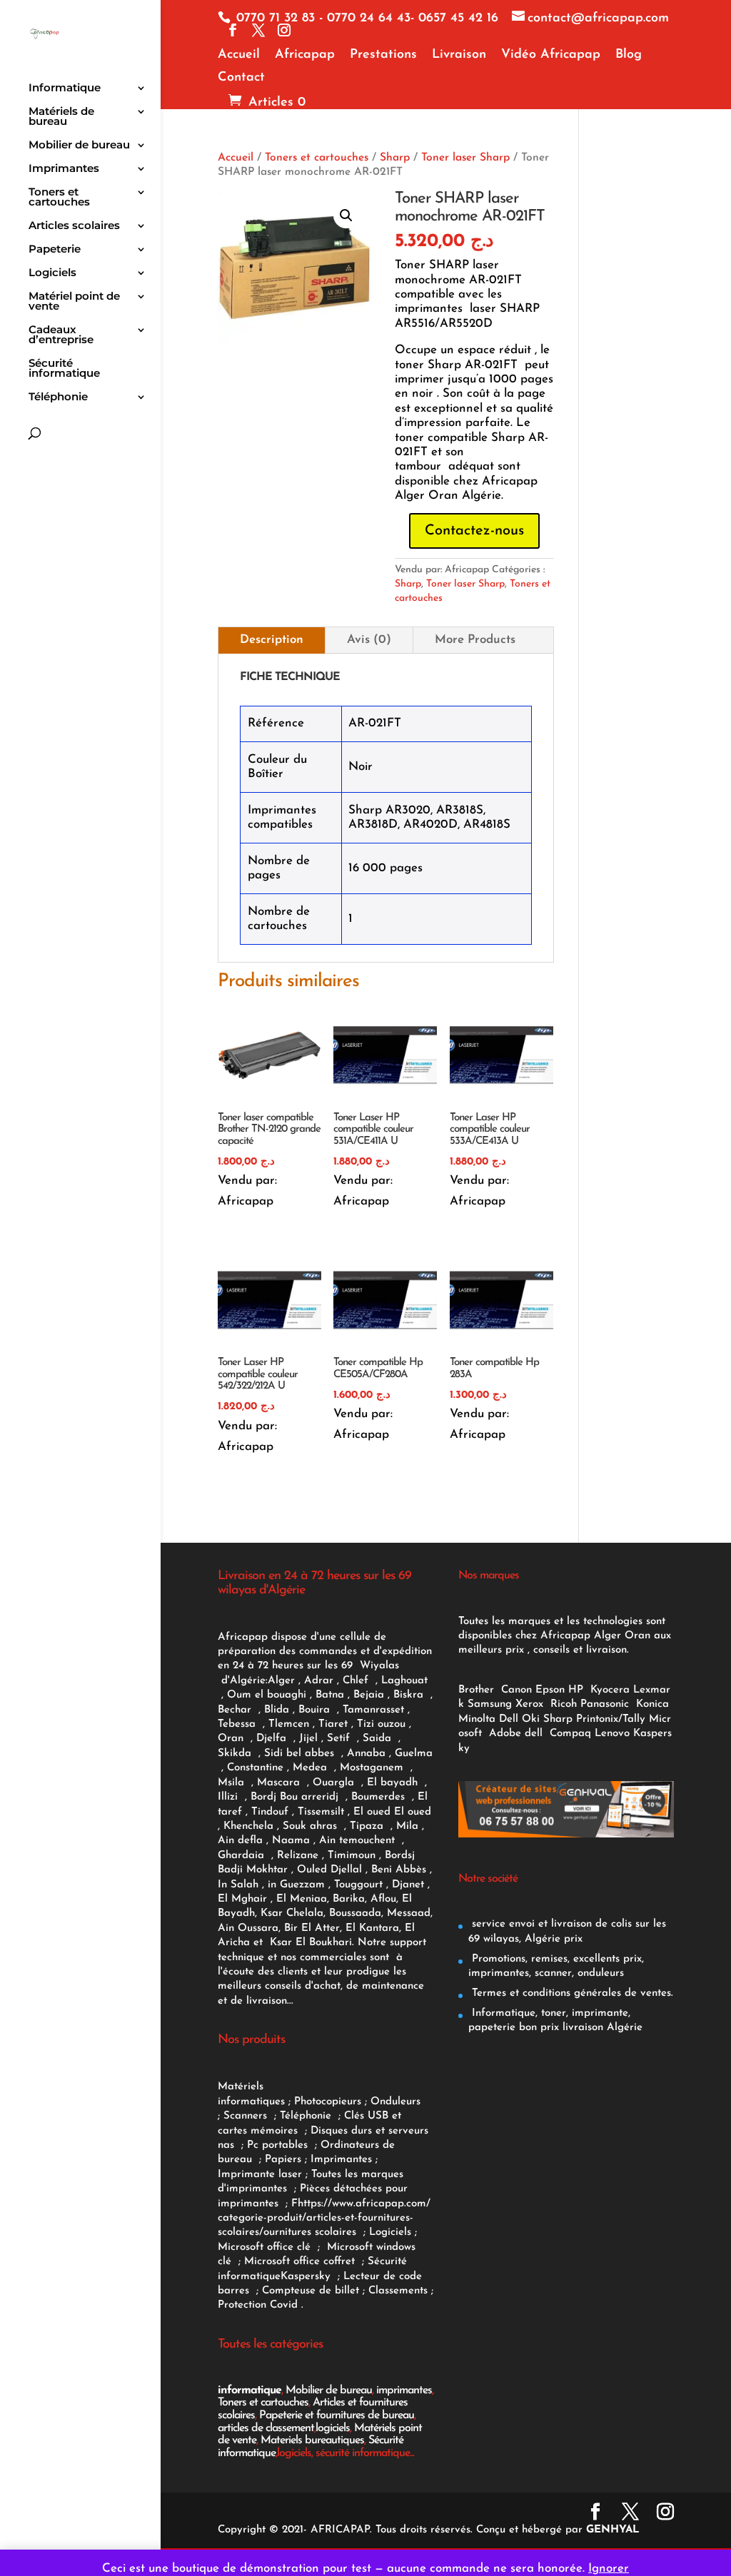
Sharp (395, 158)
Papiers (283, 2160)
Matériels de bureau (61, 117)
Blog (629, 55)
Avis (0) (369, 640)
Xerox (529, 1704)
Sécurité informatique (64, 369)
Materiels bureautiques (312, 2440)
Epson (550, 1690)
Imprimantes (64, 169)
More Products (475, 640)
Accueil (239, 55)
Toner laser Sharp (465, 158)
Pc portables (279, 2145)
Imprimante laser (260, 2175)
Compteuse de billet (311, 2291)
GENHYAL (613, 2530)
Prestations (383, 55)
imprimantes (404, 2390)
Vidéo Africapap (551, 55)
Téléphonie (58, 397)
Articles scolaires (74, 226)
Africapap (305, 55)
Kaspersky (309, 2277)
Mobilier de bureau (79, 146)
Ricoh (564, 1704)
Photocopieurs (328, 2102)
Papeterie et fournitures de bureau (337, 2415)
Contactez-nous (474, 531)
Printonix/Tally (611, 1719)
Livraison (459, 55)
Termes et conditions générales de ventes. (571, 1993)
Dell (509, 1719)
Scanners (247, 2116)
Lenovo (612, 1734)
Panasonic (605, 1704)
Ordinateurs (352, 2145)
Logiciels (52, 273)
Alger (281, 1681)
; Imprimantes (337, 2160)
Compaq (570, 1734)
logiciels (333, 2428)
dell (534, 1734)
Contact (241, 78)
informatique (249, 2390)
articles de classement (266, 2428)
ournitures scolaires (310, 2232)
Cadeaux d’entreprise (61, 335)
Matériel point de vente (74, 302)
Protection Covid (258, 2305)
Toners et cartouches (59, 198)
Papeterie (55, 250)
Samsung (490, 1704)
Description (272, 640)
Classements (400, 2291)
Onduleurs (395, 2102)
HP (576, 1690)
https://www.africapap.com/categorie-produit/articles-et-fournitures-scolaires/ (324, 2218)
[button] (346, 215)
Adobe (505, 1734)
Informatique (65, 88)
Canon (516, 1690)
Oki (531, 1719)
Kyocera (610, 1690)
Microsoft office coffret (303, 2262)
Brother (478, 1690)
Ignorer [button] (609, 2569)
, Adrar (316, 1681)
